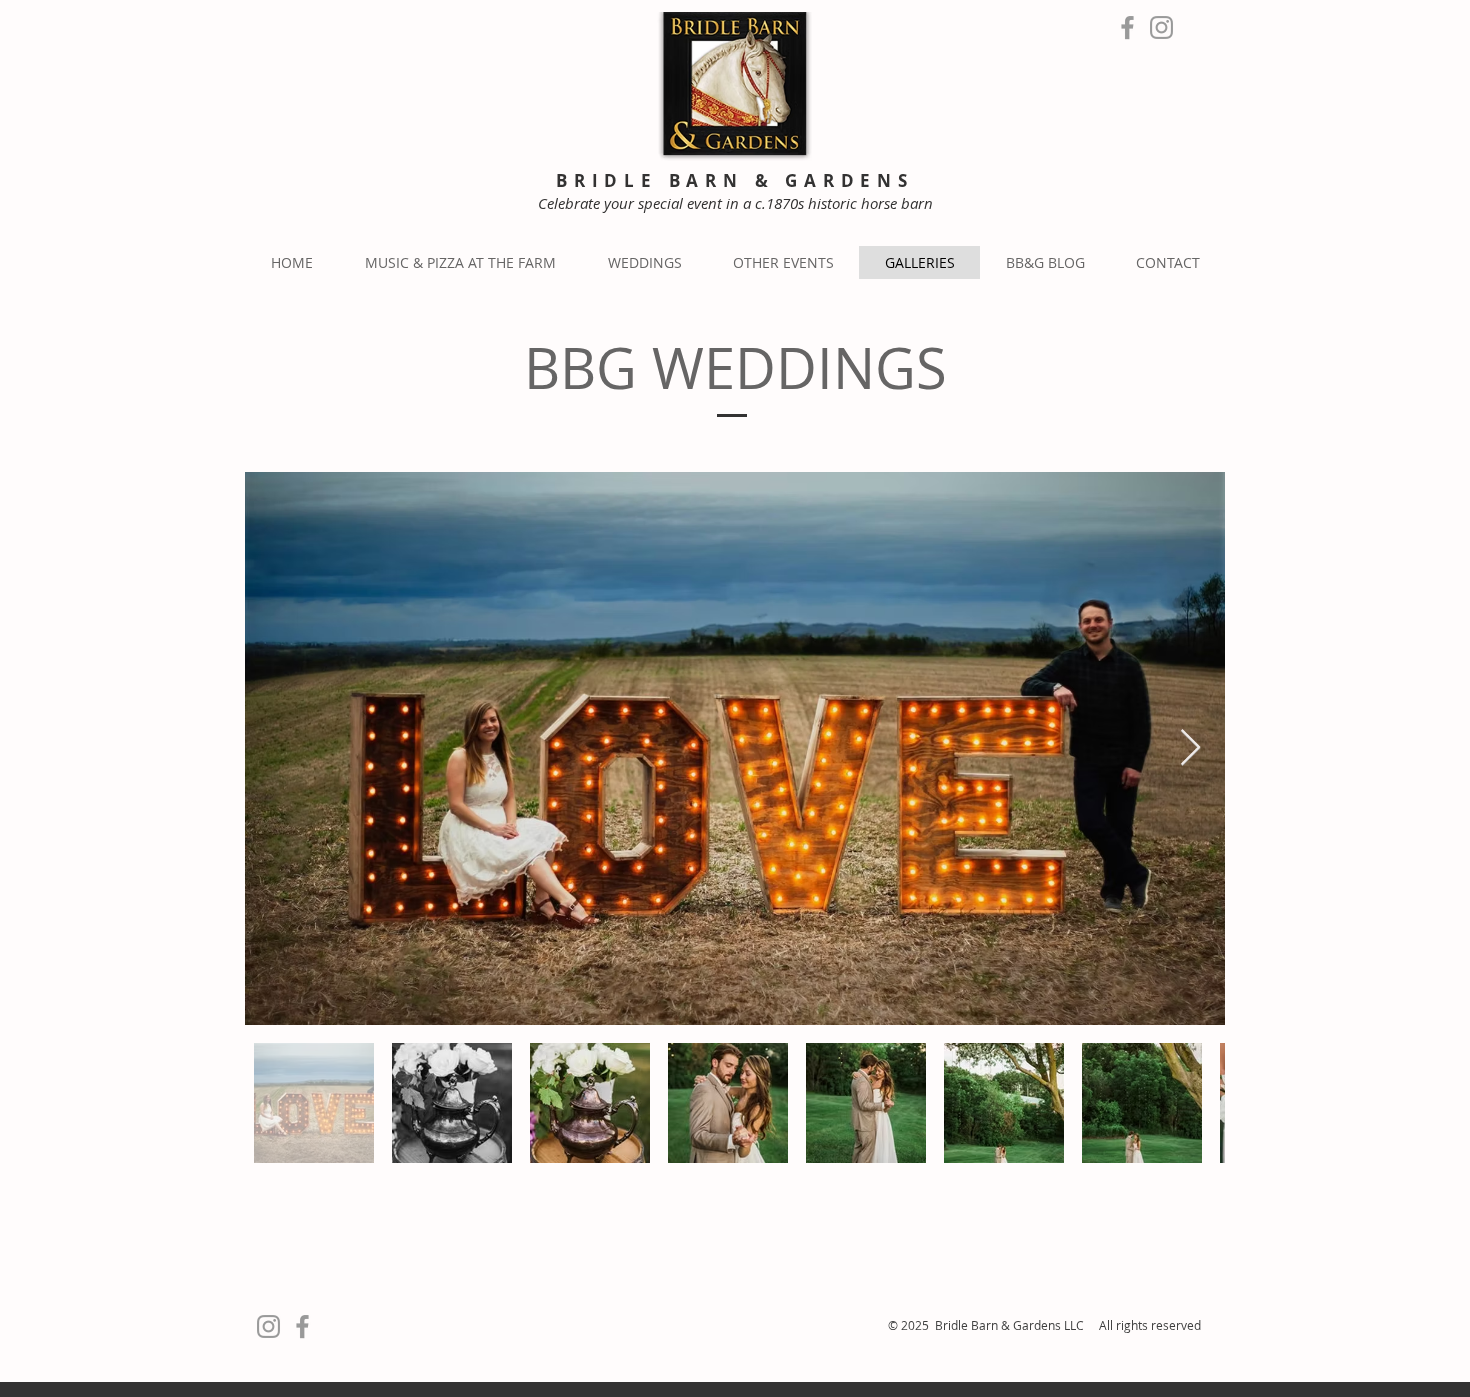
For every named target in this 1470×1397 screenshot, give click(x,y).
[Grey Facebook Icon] (1127, 27)
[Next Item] (1190, 748)
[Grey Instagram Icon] (1161, 27)
